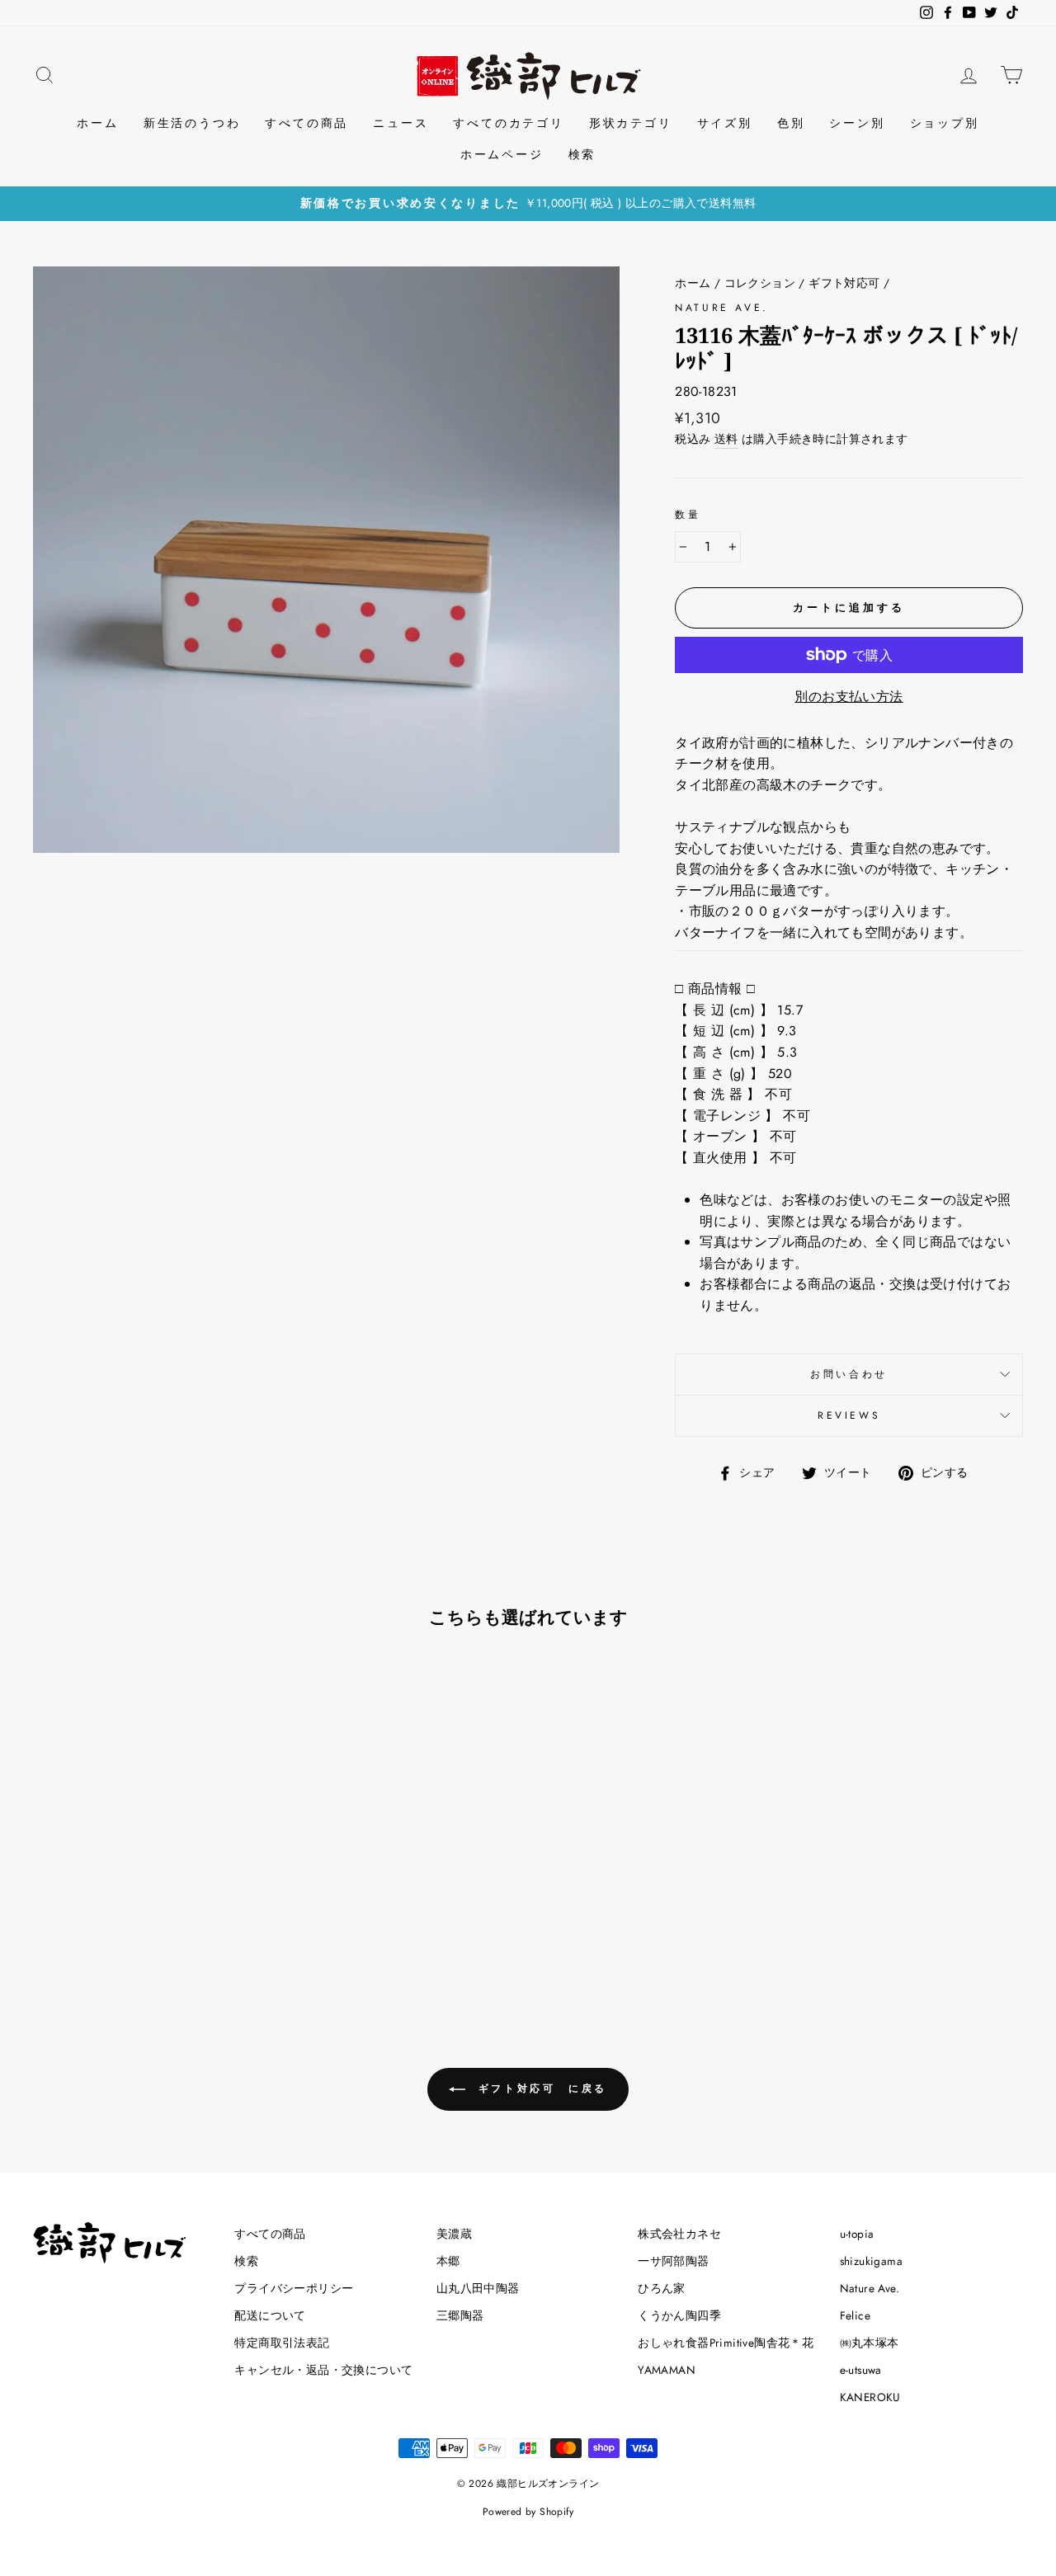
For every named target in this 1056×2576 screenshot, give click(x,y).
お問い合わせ (849, 1374)
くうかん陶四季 (679, 2315)
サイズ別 (725, 123)
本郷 (448, 2261)
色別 (791, 123)
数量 (688, 515)
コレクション (760, 283)
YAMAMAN (667, 2370)
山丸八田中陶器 (478, 2288)
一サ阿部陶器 (673, 2261)
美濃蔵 (454, 2234)
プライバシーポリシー (294, 2288)
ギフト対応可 (844, 283)
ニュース (401, 123)
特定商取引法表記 (282, 2343)
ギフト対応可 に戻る (540, 2088)
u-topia (857, 2234)
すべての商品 (306, 123)
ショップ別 (945, 123)
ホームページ (502, 154)
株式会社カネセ (679, 2234)
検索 (582, 154)
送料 (726, 439)
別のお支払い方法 (849, 697)
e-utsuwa (861, 2370)
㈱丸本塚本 (870, 2343)
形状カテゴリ (631, 123)
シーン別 (857, 123)
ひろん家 (662, 2288)
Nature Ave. (722, 308)
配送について (270, 2315)
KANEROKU (870, 2397)
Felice (855, 2315)
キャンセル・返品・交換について (323, 2370)
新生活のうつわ (192, 123)
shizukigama (871, 2261)
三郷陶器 (460, 2315)
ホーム (97, 123)
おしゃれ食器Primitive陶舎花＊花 (726, 2343)
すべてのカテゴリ (508, 123)
